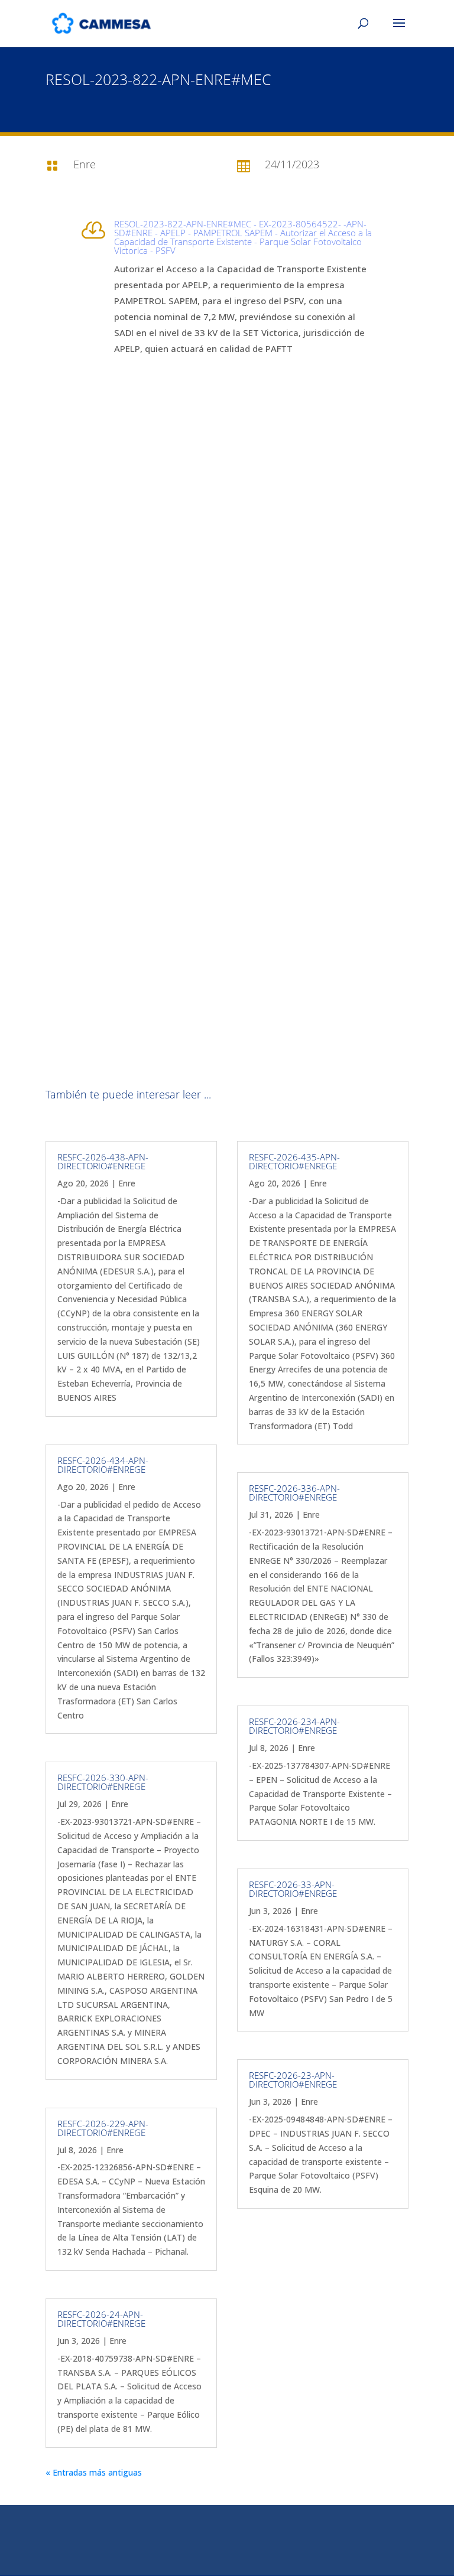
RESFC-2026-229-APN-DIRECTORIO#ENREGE (103, 2128)
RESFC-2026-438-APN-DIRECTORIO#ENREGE (103, 1161)
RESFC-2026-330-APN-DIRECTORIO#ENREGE (103, 1782)
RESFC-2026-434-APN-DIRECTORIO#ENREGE (103, 1465)
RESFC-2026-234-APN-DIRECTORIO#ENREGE (294, 1726)
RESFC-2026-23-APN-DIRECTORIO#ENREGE (293, 2080)
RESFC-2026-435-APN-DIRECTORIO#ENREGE (294, 1161)
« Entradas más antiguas (94, 2472)
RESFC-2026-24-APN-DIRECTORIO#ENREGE (101, 2319)
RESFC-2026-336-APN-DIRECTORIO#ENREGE (294, 1493)
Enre (127, 1183)
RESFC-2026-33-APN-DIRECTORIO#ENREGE (293, 1889)
